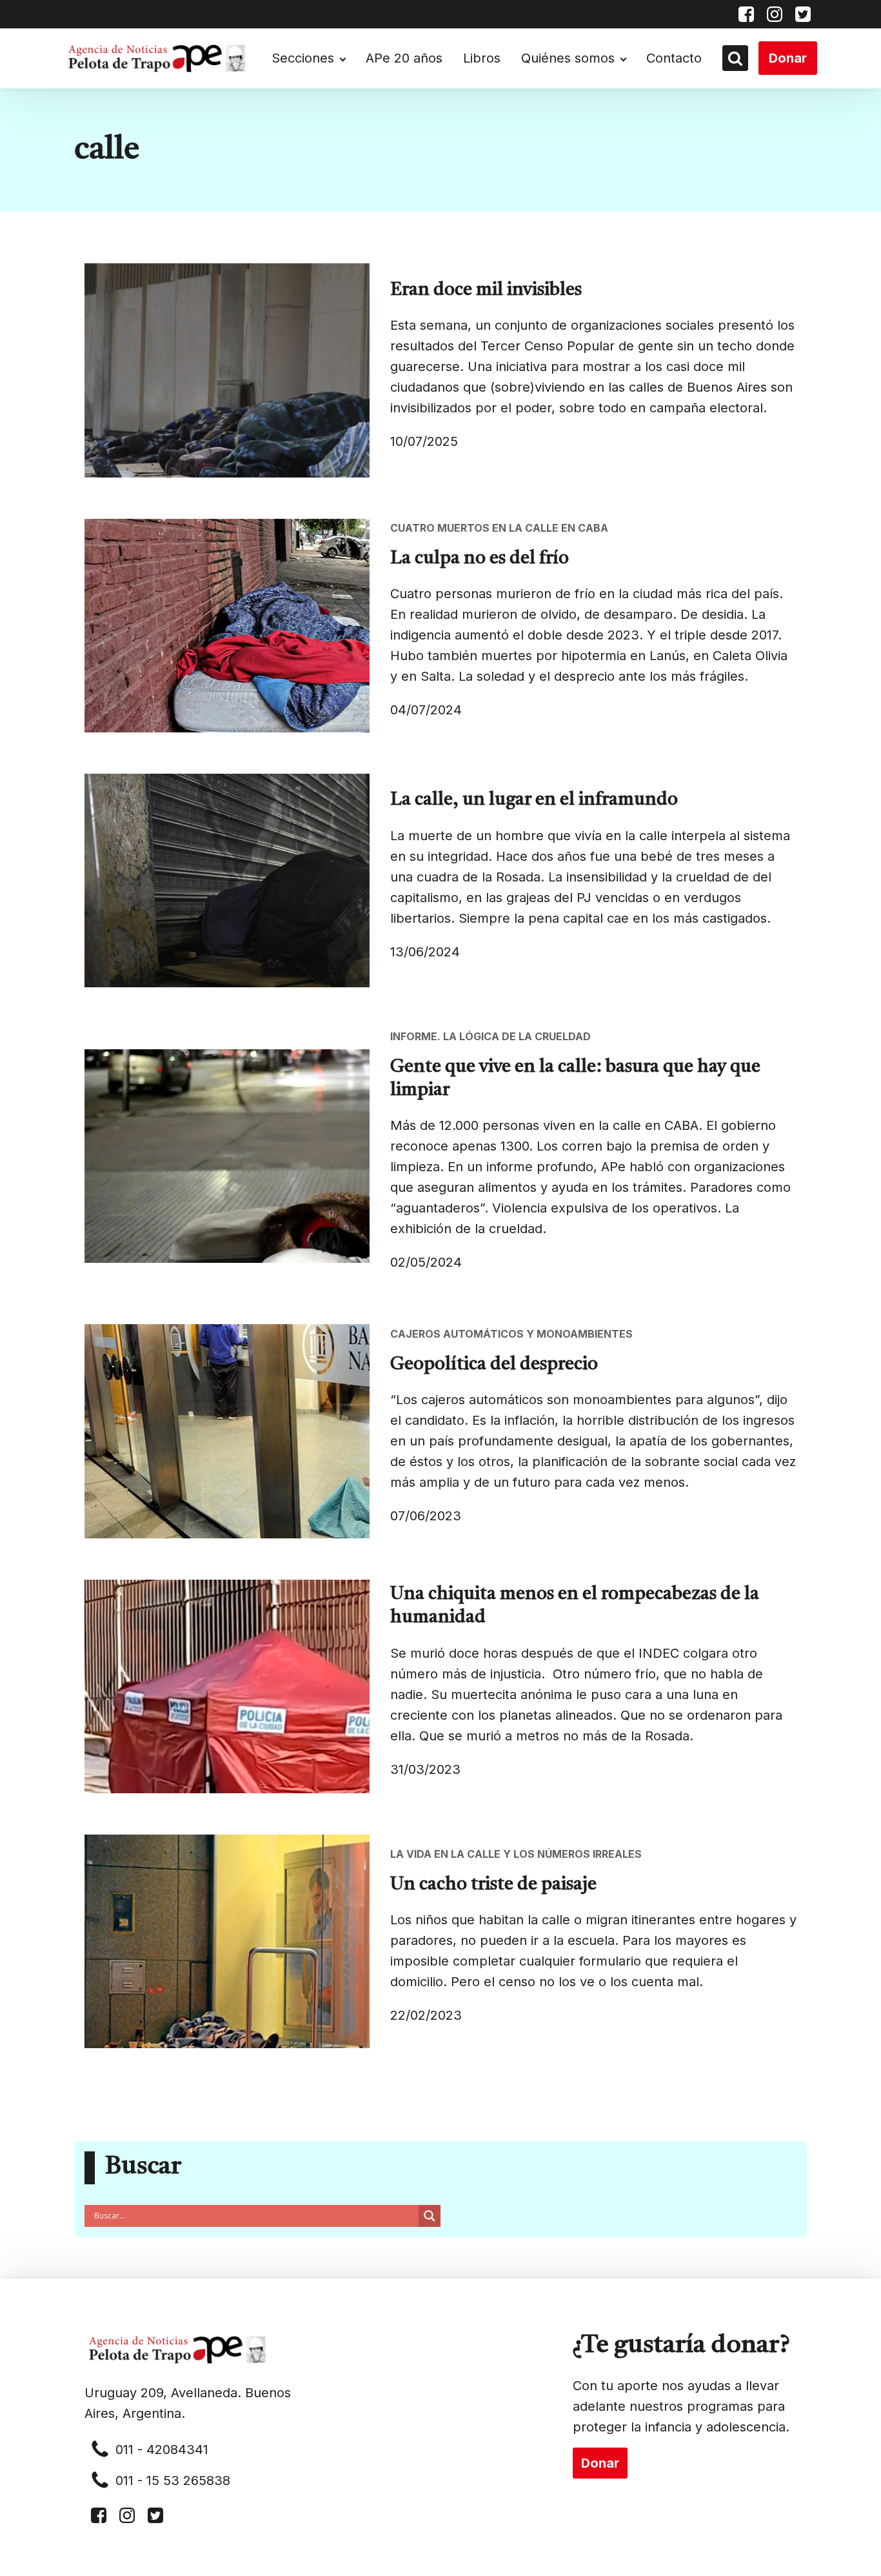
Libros (482, 58)
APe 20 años (404, 58)
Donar (788, 58)
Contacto (674, 58)
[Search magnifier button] (430, 2216)
